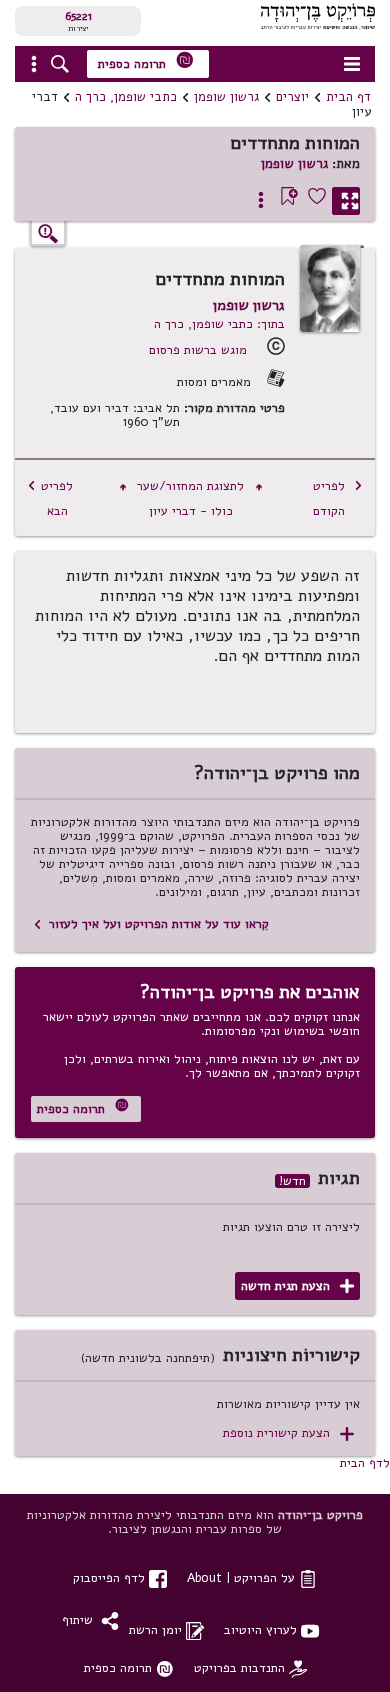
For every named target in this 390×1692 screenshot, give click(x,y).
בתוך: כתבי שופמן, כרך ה (219, 323)
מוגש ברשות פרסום (198, 349)
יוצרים (292, 97)
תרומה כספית (146, 61)
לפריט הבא (50, 498)
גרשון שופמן (226, 97)
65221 (78, 16)
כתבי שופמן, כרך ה (126, 97)
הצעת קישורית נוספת (288, 1433)
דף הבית (348, 97)
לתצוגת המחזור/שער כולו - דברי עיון (191, 498)
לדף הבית (365, 1462)
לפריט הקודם (338, 498)
